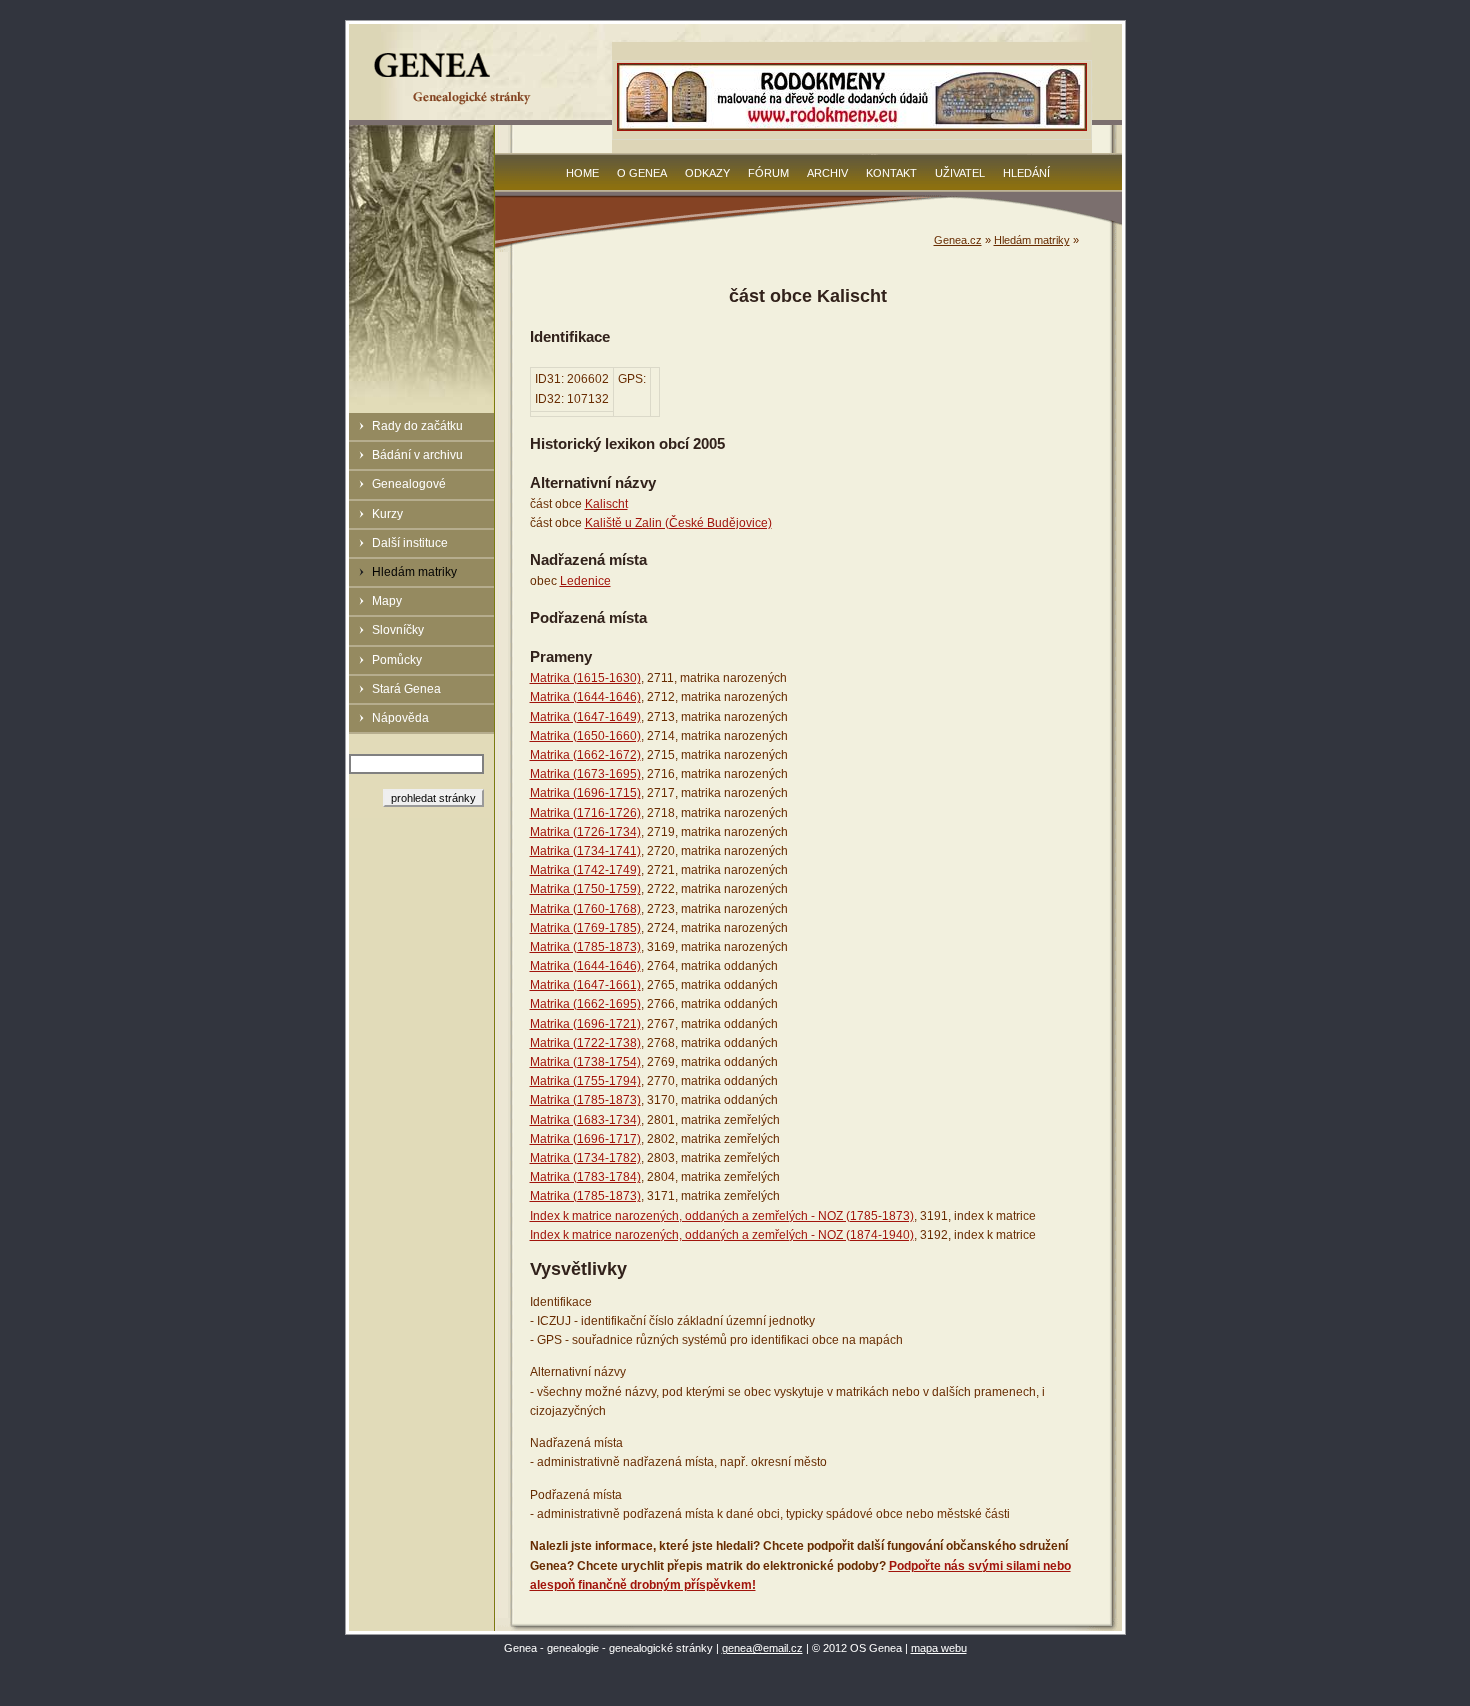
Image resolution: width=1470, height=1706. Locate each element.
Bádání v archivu (417, 455)
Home (582, 173)
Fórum (768, 173)
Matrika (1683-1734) (585, 1120)
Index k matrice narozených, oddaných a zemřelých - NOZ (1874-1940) (722, 1235)
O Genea (642, 173)
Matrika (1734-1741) (585, 851)
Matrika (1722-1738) (585, 1043)
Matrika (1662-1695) (585, 1004)
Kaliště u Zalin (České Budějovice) (678, 523)
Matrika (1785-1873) (585, 947)
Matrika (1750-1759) (585, 889)
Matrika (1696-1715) (585, 793)
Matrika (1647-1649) (585, 717)
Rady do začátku (417, 426)
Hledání (1026, 173)
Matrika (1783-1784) (585, 1177)
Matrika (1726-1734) (585, 832)
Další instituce (410, 543)
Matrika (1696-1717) (585, 1139)
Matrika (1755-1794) (585, 1081)
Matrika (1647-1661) (585, 985)
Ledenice (585, 581)
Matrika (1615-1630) (585, 678)
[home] (455, 104)
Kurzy (387, 514)
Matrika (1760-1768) (585, 909)
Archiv (827, 173)
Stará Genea (406, 689)
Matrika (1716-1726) (585, 813)
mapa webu (939, 1648)
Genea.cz (958, 240)
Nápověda (400, 718)
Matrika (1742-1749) (585, 870)
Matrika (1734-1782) (585, 1158)
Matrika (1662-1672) (585, 755)
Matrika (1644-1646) (585, 697)
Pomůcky (397, 660)
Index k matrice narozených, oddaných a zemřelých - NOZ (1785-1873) (722, 1216)
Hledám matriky (414, 572)
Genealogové (409, 484)
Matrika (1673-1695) (585, 774)
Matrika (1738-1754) (585, 1062)
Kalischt (606, 504)
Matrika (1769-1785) (585, 928)
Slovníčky (398, 630)
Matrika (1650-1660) (585, 736)
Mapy (387, 601)
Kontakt (891, 173)
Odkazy (707, 173)
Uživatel (960, 173)
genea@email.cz (762, 1648)
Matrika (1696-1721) (585, 1024)
